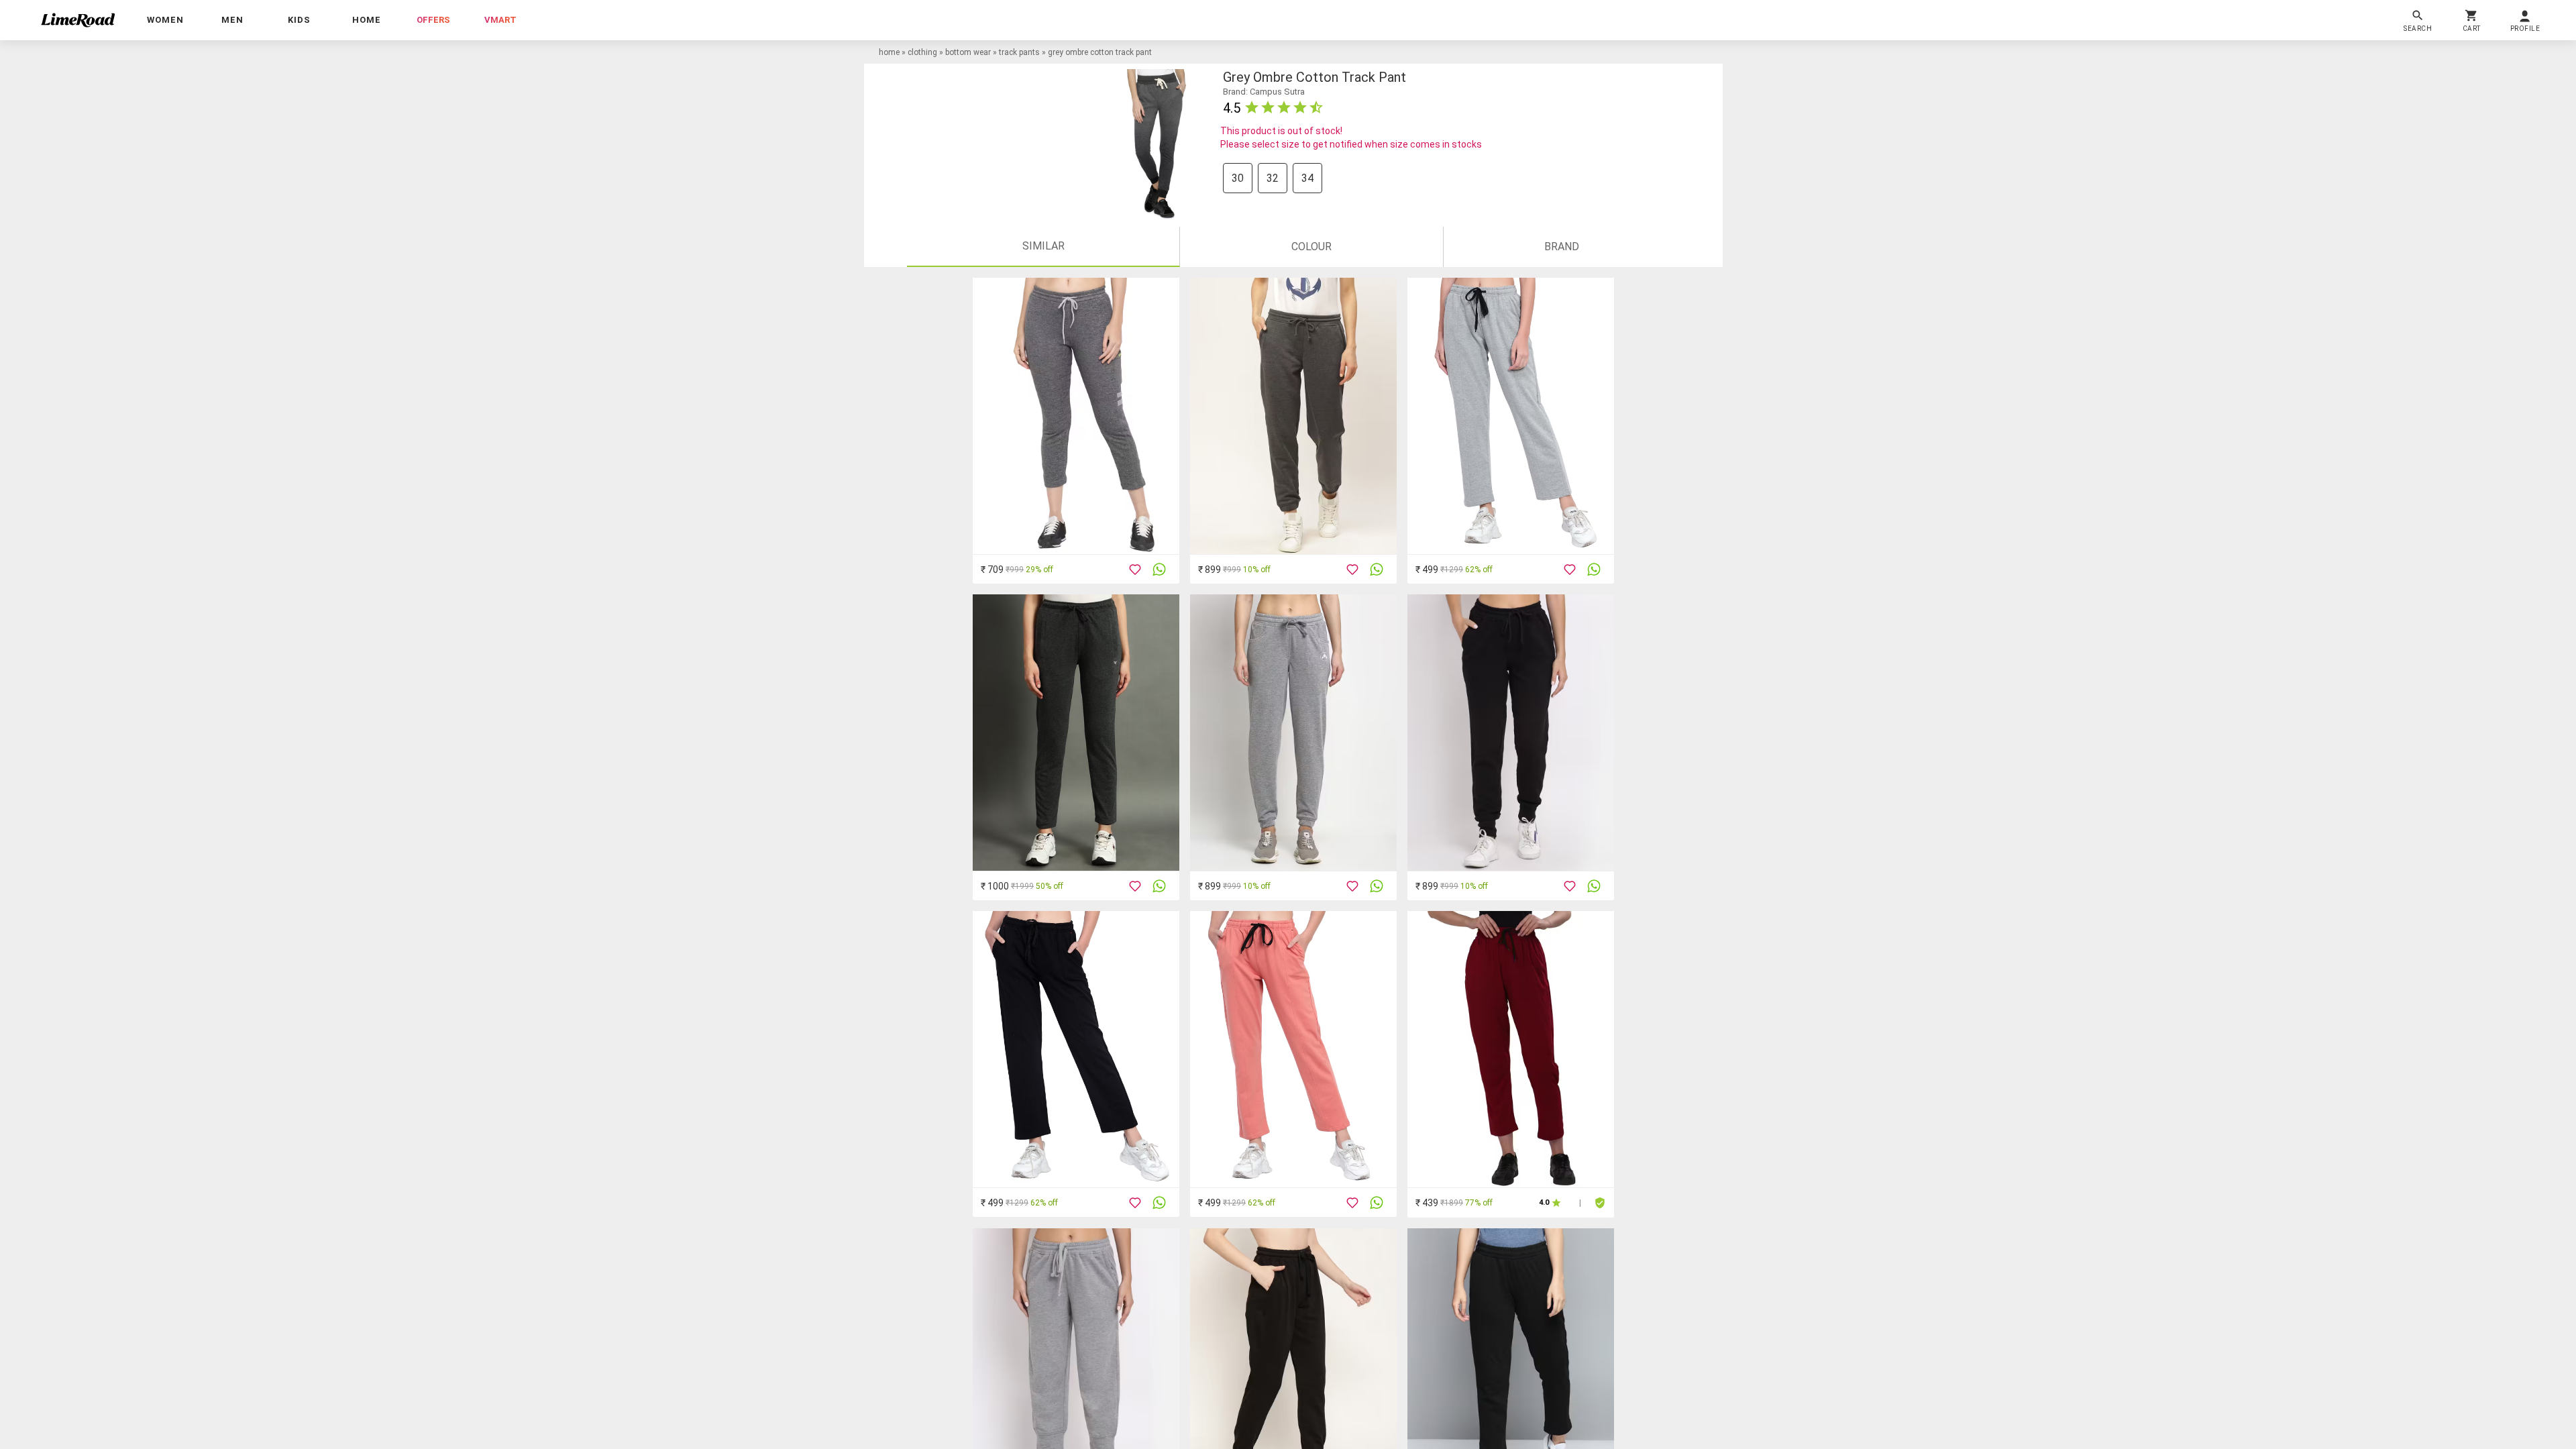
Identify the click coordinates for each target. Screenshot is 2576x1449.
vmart (500, 20)
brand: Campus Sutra (1264, 92)
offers (433, 20)
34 (1307, 178)
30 (1238, 178)
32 (1273, 178)
